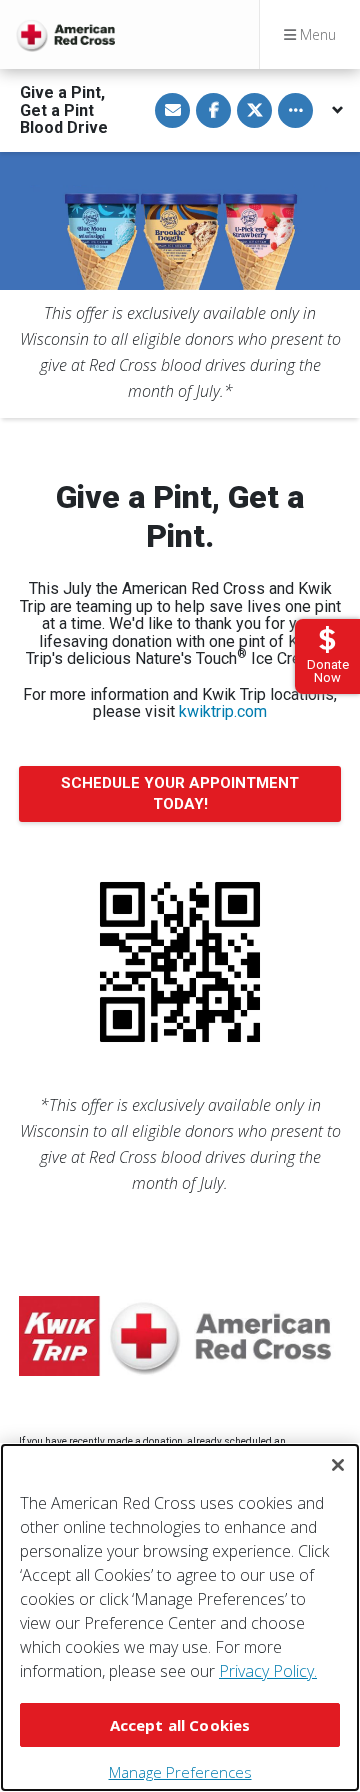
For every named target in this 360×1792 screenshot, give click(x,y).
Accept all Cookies (180, 1725)
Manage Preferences (180, 1772)
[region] (180, 1617)
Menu (316, 34)
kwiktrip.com (223, 711)
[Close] (338, 1465)
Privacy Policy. (268, 1671)
